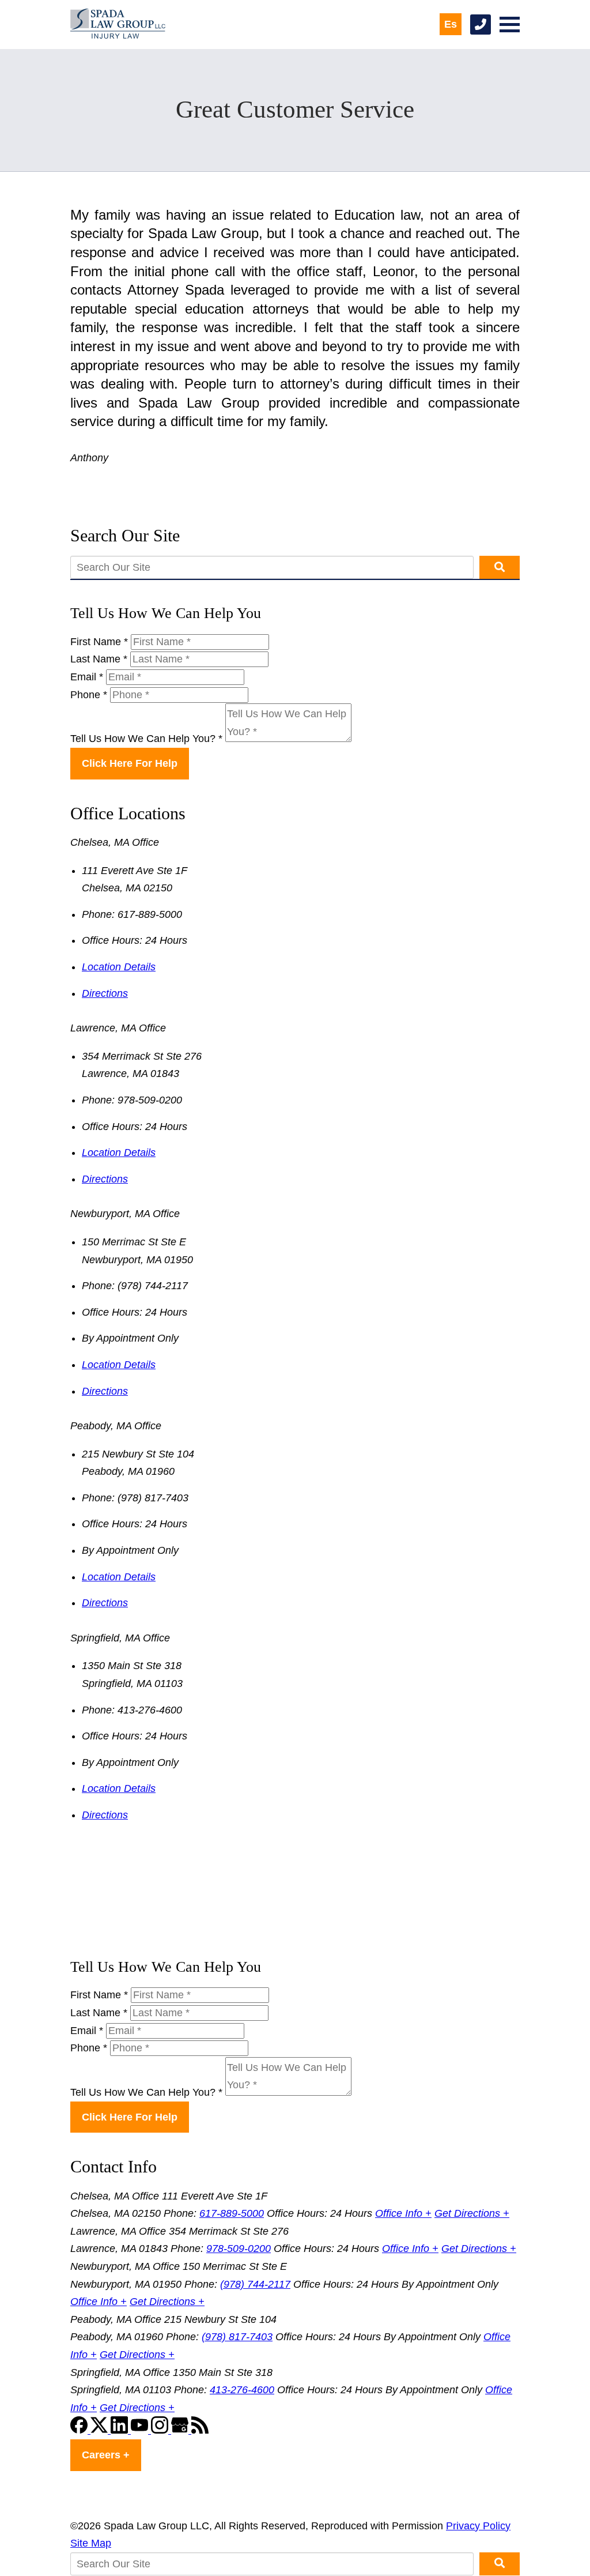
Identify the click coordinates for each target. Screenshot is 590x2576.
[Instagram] (161, 2430)
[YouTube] (141, 2430)
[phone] (481, 25)
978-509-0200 (239, 2249)
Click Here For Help (130, 763)
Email (87, 677)
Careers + (106, 2455)
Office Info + (403, 2213)
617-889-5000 (232, 2213)
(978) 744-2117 (255, 2284)
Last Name (99, 659)
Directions (105, 993)
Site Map (91, 2543)
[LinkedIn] (121, 2430)
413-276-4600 (242, 2390)
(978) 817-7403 (237, 2337)
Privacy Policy (478, 2526)
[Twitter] (101, 2430)
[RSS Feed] (200, 2430)
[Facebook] (80, 2430)
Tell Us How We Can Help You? (146, 739)
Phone (89, 695)
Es (451, 24)
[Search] (500, 567)
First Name (99, 642)
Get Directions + (472, 2213)
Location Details (119, 967)
